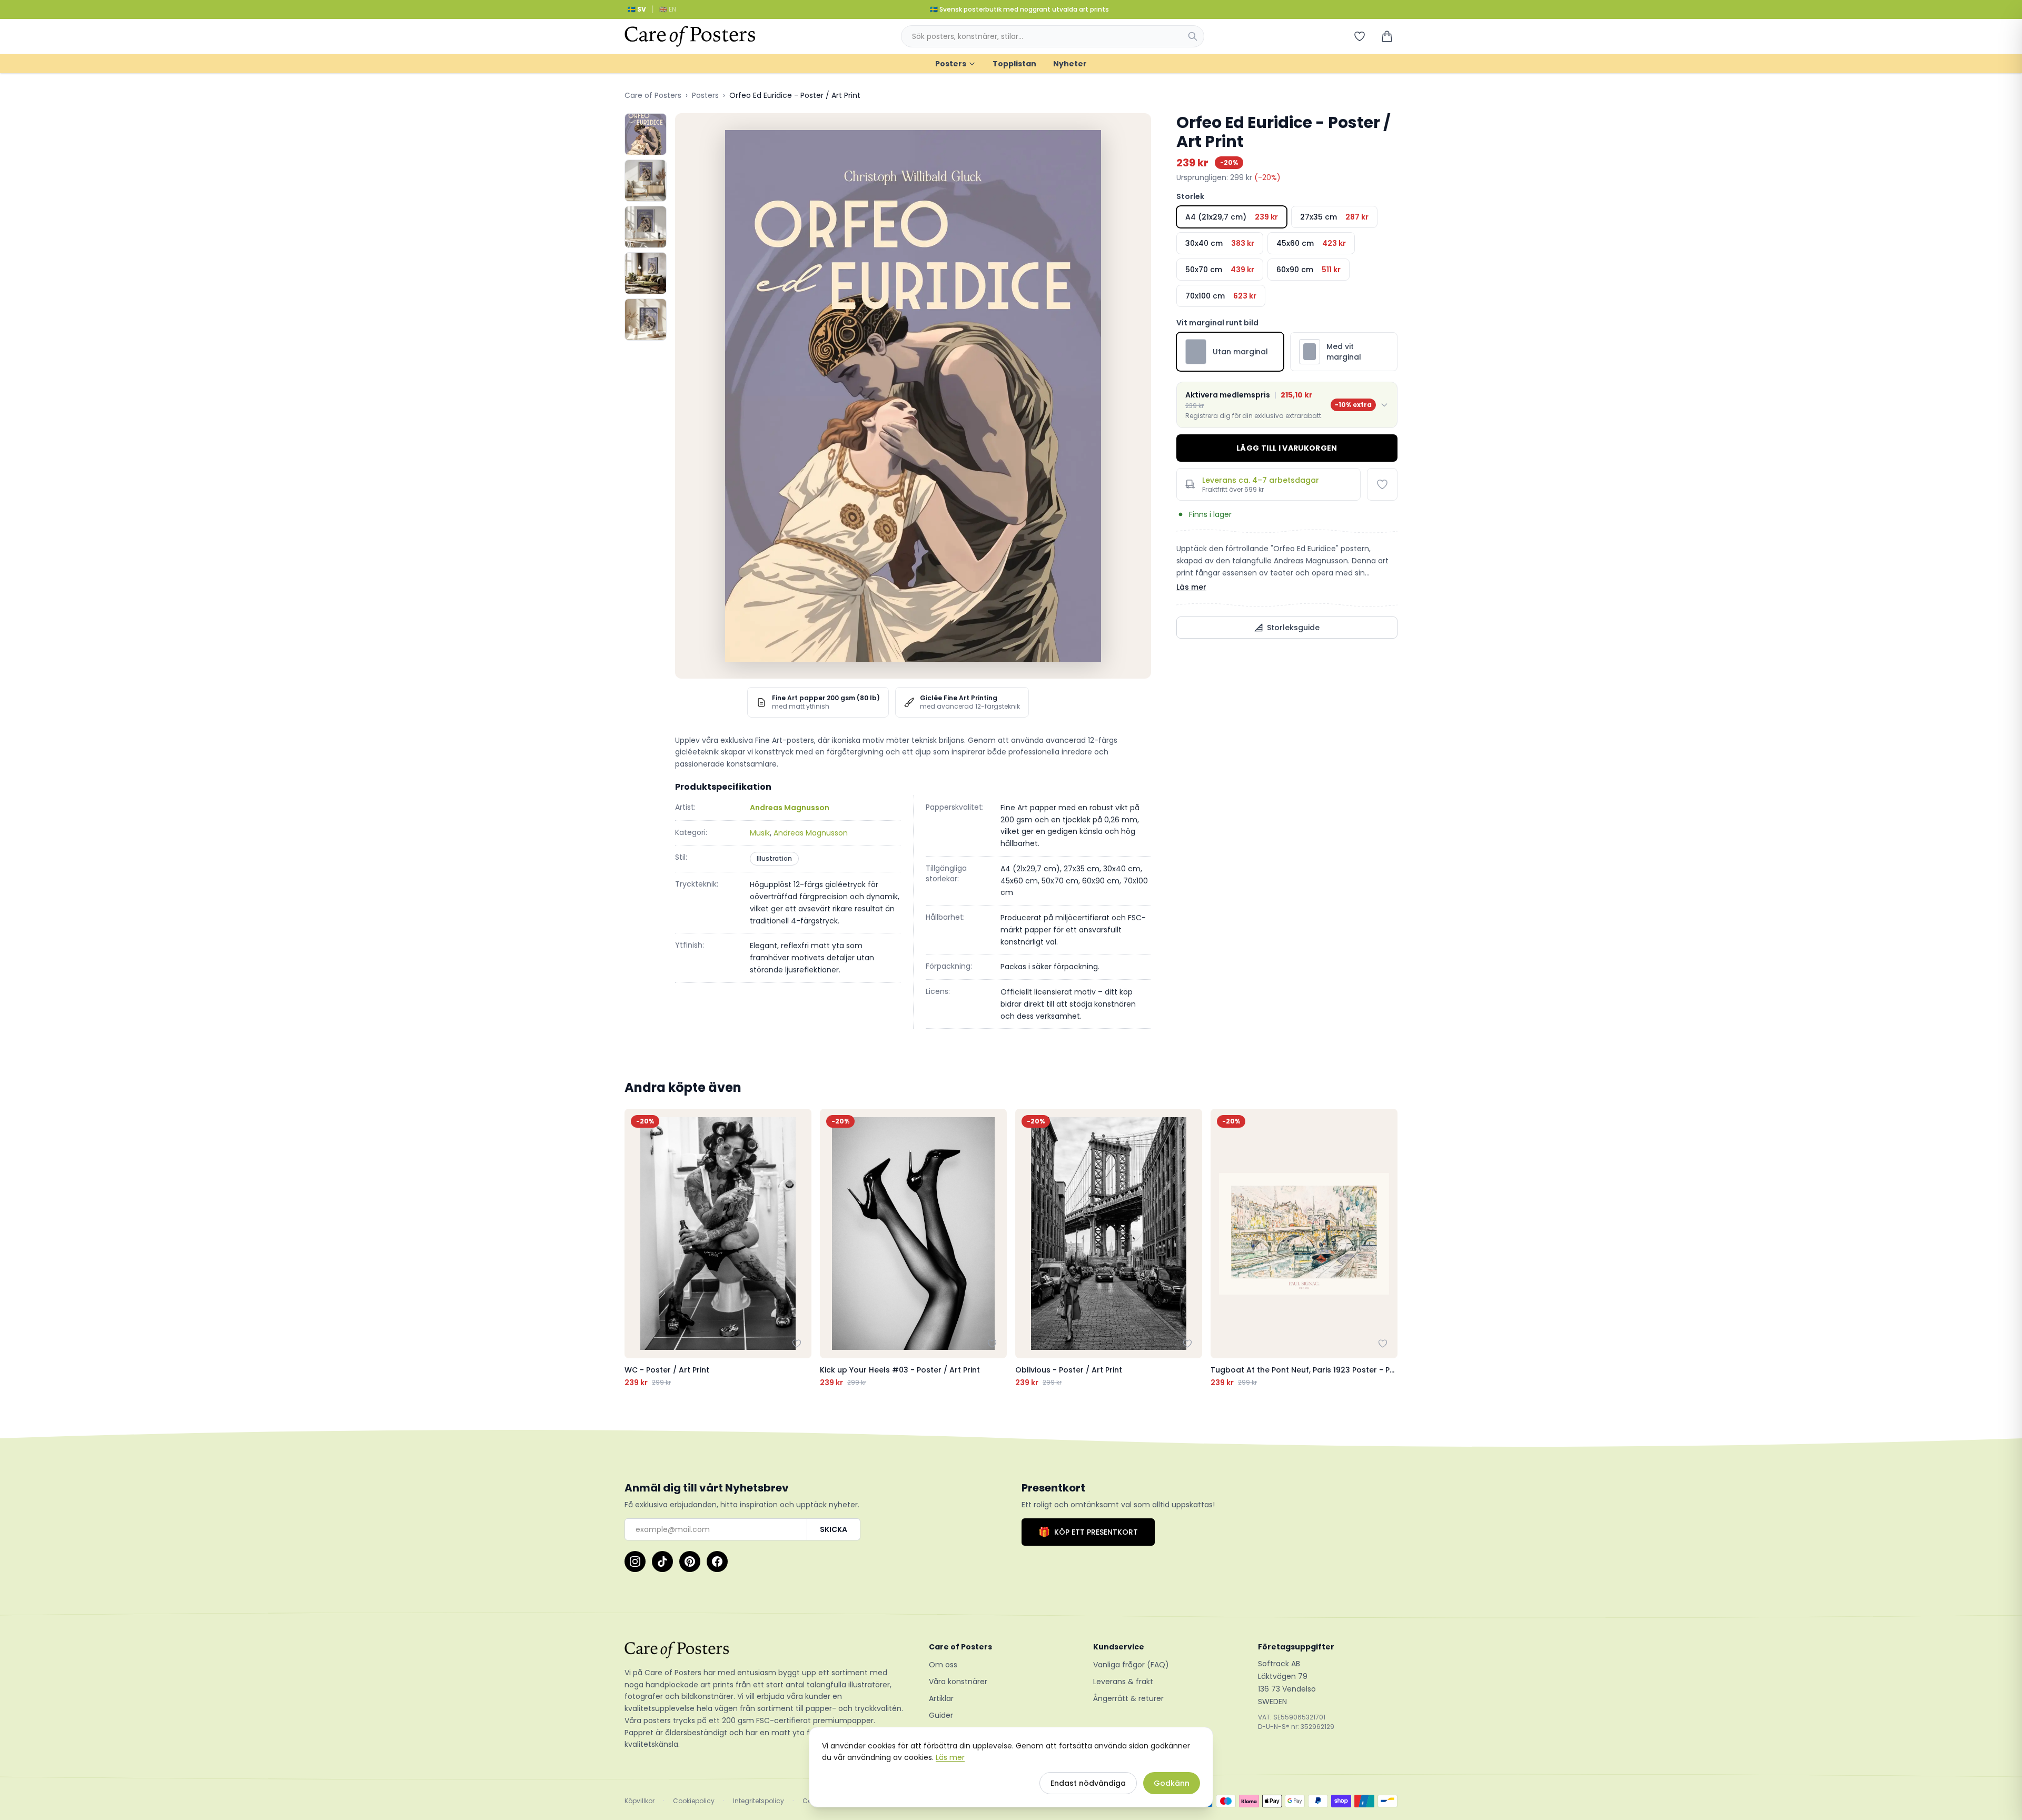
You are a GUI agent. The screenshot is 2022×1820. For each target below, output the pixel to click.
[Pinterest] (690, 1562)
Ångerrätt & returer (1128, 1698)
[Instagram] (635, 1562)
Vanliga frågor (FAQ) (1131, 1665)
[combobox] (1053, 36)
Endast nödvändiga (1088, 1783)
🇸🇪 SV (637, 9)
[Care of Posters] (764, 1650)
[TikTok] (662, 1562)
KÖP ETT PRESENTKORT (1088, 1532)
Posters (951, 64)
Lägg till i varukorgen (1287, 448)
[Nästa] (1387, 1248)
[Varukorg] (1387, 36)
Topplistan (1014, 64)
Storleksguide (1293, 628)
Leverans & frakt (1123, 1682)
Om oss (943, 1665)
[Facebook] (717, 1562)
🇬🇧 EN (668, 9)
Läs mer (1191, 587)
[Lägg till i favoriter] (1382, 484)
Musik (760, 833)
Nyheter (1070, 64)
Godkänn (1172, 1783)
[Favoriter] (1360, 36)
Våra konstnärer (958, 1682)
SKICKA (834, 1529)
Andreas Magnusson (790, 808)
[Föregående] (635, 1248)
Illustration (774, 858)
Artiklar (941, 1698)
